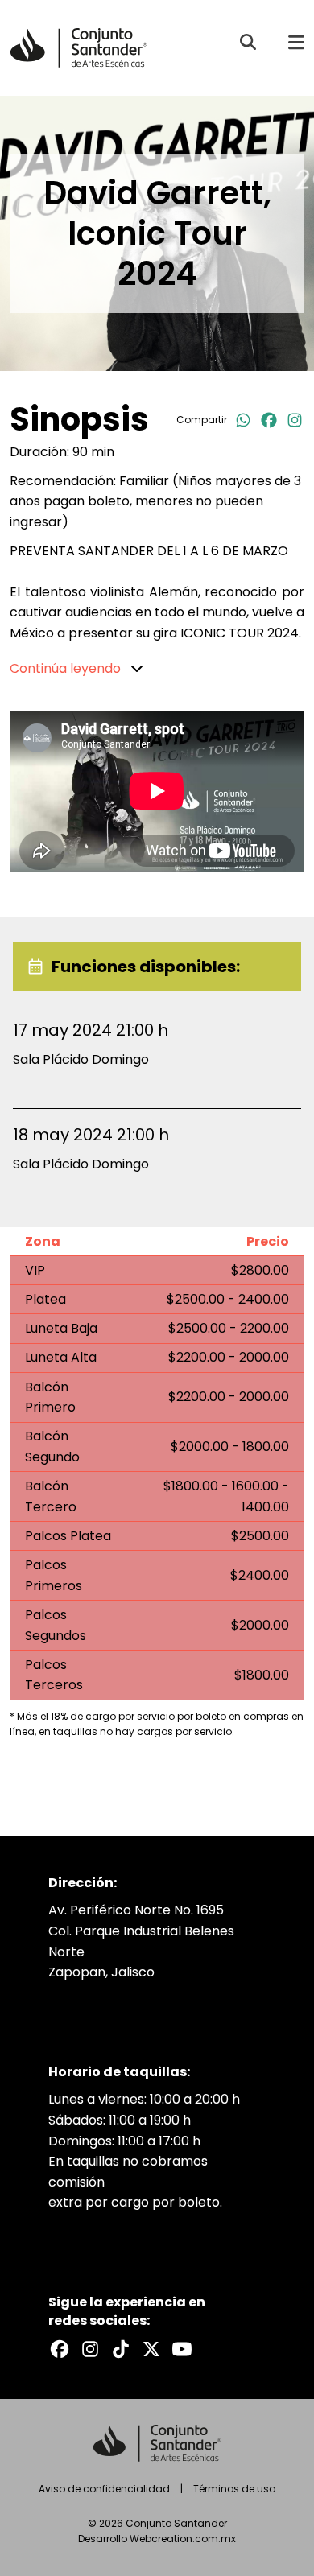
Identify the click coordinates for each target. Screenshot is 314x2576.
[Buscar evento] (248, 42)
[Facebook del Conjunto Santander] (60, 2349)
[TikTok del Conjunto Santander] (121, 2349)
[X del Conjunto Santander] (151, 2349)
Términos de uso (234, 2489)
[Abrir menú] (296, 42)
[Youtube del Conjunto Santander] (182, 2349)
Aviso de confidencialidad (104, 2489)
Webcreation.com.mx (183, 2539)
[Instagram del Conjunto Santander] (90, 2349)
